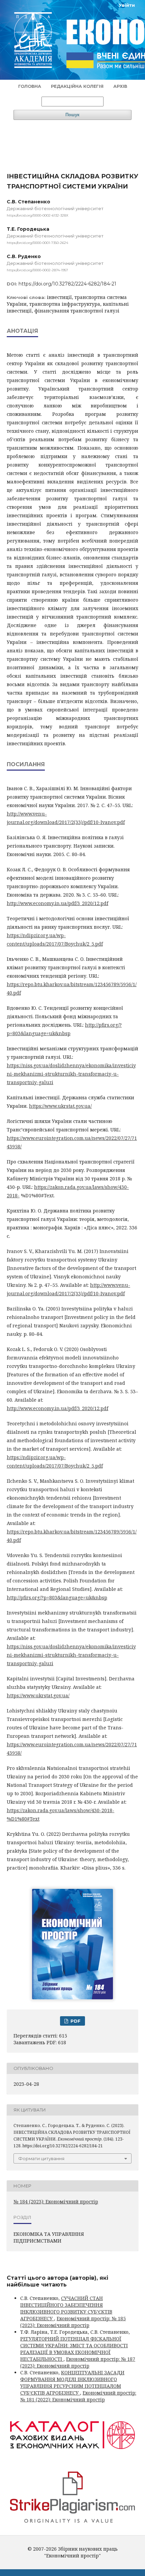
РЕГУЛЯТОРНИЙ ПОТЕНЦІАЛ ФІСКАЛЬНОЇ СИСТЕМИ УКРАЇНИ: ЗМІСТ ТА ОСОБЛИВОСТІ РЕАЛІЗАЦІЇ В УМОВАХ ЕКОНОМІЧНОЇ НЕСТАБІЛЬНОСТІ (74, 2349)
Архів (120, 86)
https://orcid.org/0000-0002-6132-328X (38, 215)
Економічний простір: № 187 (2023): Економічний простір (78, 2362)
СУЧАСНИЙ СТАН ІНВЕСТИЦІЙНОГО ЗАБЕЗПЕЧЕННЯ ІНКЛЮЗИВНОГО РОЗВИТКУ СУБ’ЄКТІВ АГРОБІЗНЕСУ (66, 2308)
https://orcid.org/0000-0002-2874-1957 (37, 270)
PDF (75, 2021)
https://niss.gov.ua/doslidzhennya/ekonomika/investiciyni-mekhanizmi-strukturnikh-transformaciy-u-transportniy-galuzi (71, 1074)
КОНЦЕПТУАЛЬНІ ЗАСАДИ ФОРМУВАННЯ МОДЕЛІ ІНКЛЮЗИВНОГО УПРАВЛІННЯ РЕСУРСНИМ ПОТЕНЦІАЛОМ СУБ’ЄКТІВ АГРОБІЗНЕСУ (72, 2383)
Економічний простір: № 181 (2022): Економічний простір (78, 2396)
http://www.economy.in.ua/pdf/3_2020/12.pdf (57, 903)
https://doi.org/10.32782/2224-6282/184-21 (67, 284)
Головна (30, 86)
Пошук (72, 115)
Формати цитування (41, 2158)
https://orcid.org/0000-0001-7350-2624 (37, 243)
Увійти (127, 5)
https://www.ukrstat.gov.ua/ (60, 1106)
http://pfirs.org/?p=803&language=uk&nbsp (57, 1597)
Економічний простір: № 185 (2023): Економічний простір (73, 2322)
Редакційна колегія (77, 86)
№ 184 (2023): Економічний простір (56, 2202)
